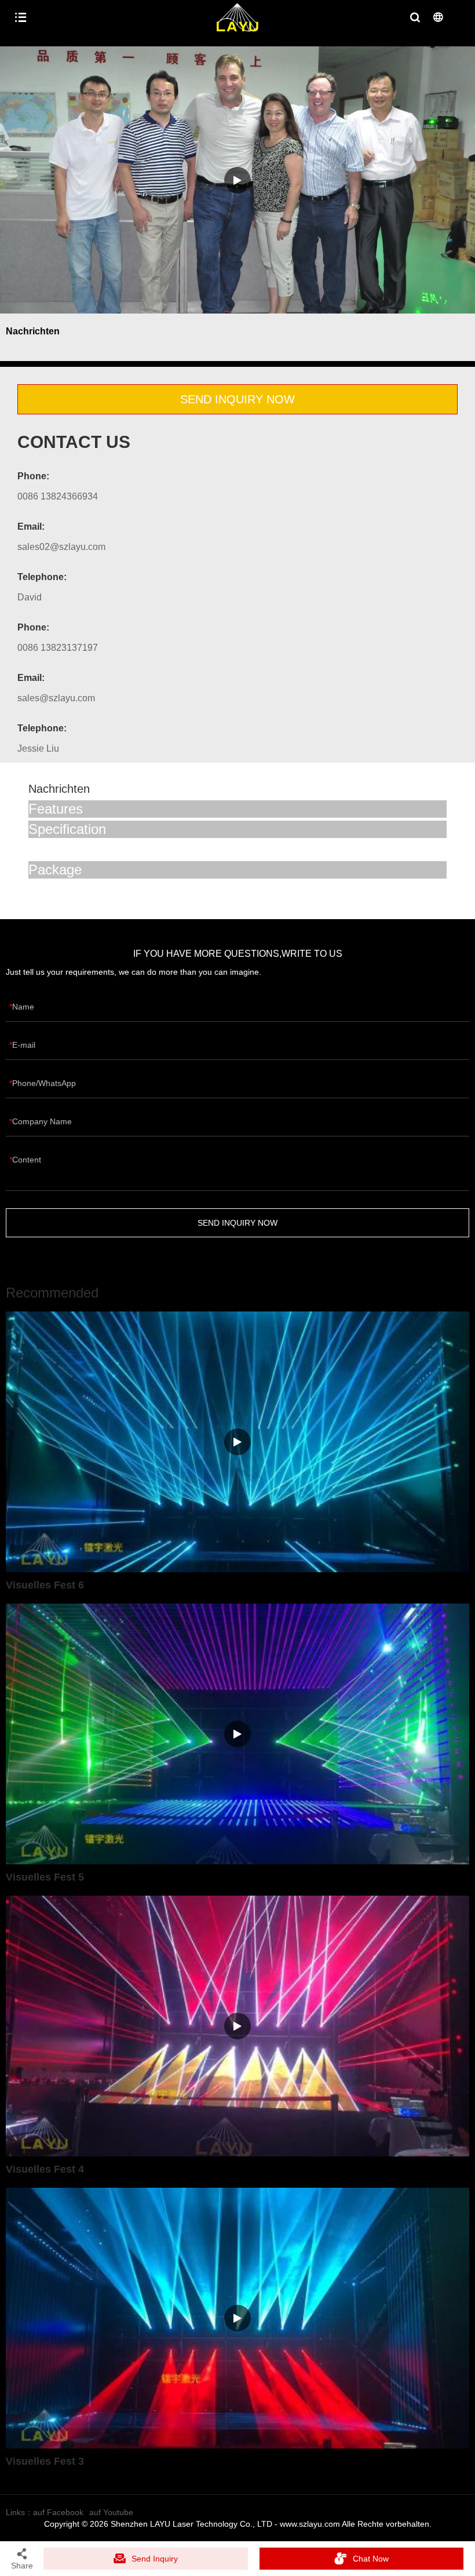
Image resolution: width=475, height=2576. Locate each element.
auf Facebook (58, 2512)
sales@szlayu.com (56, 698)
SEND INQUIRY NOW (237, 399)
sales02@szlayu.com (61, 547)
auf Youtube (111, 2512)
